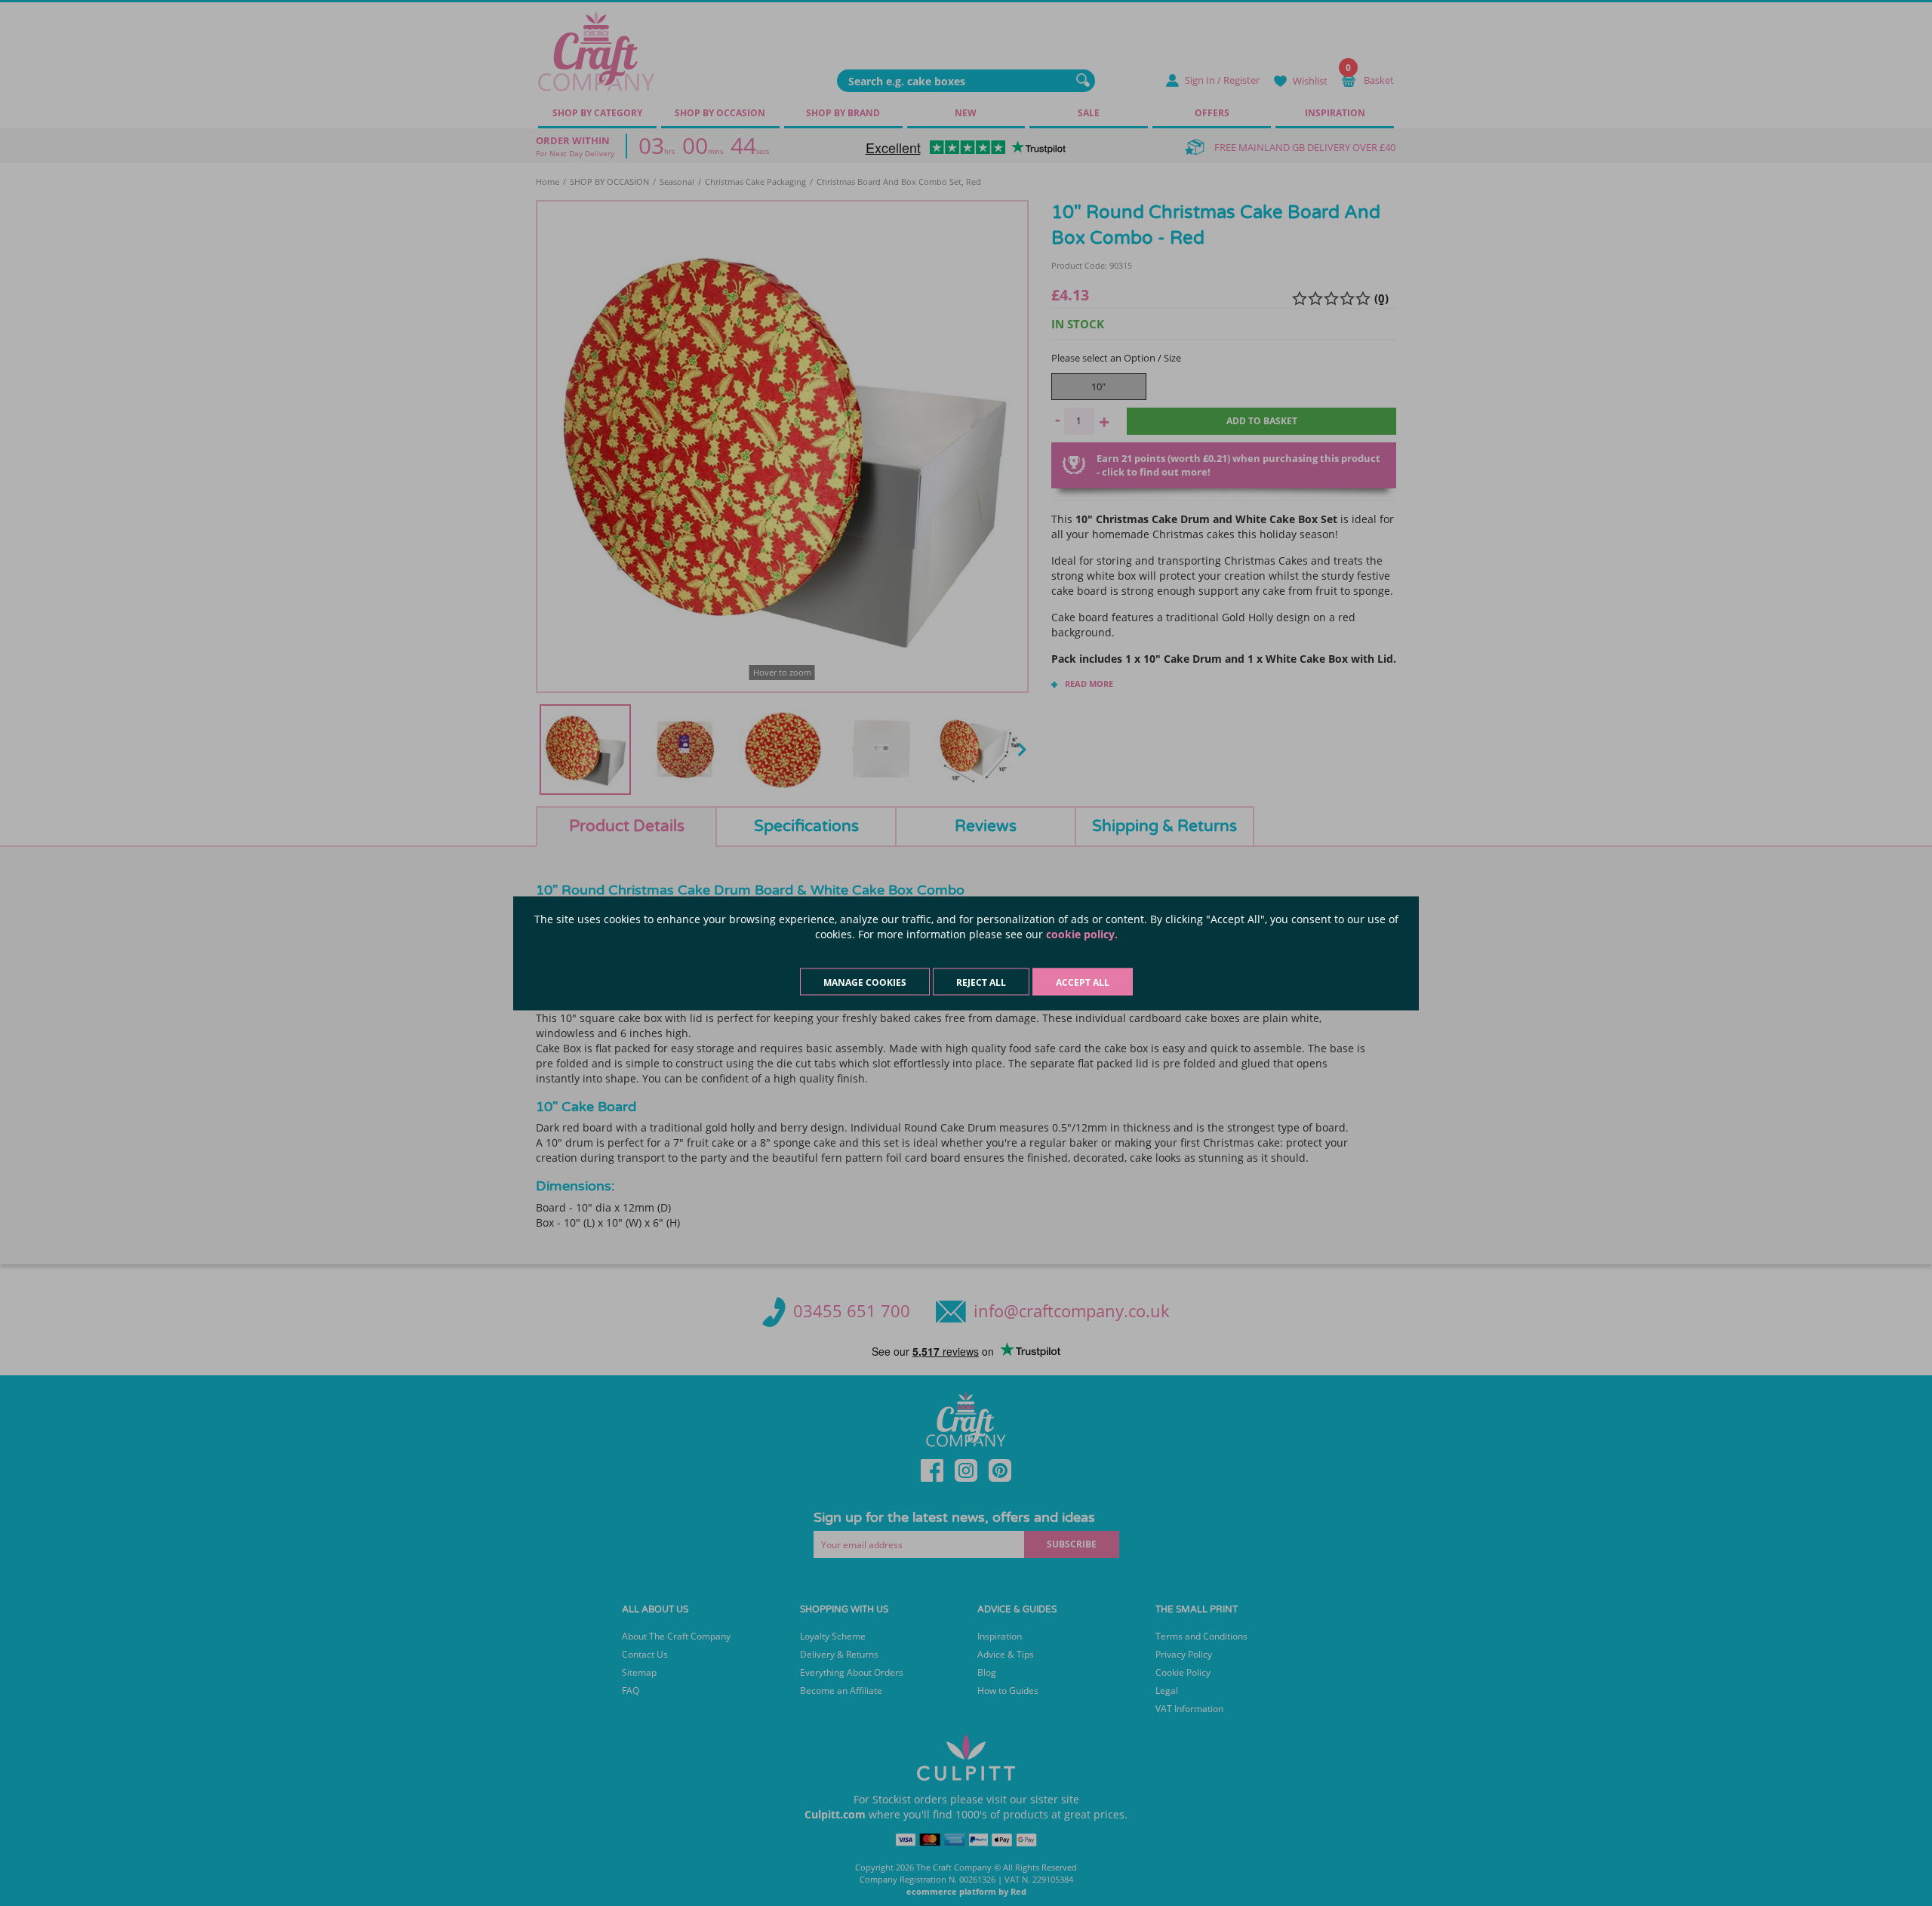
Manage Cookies (865, 982)
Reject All (981, 982)
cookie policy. (1082, 933)
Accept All (1083, 982)
